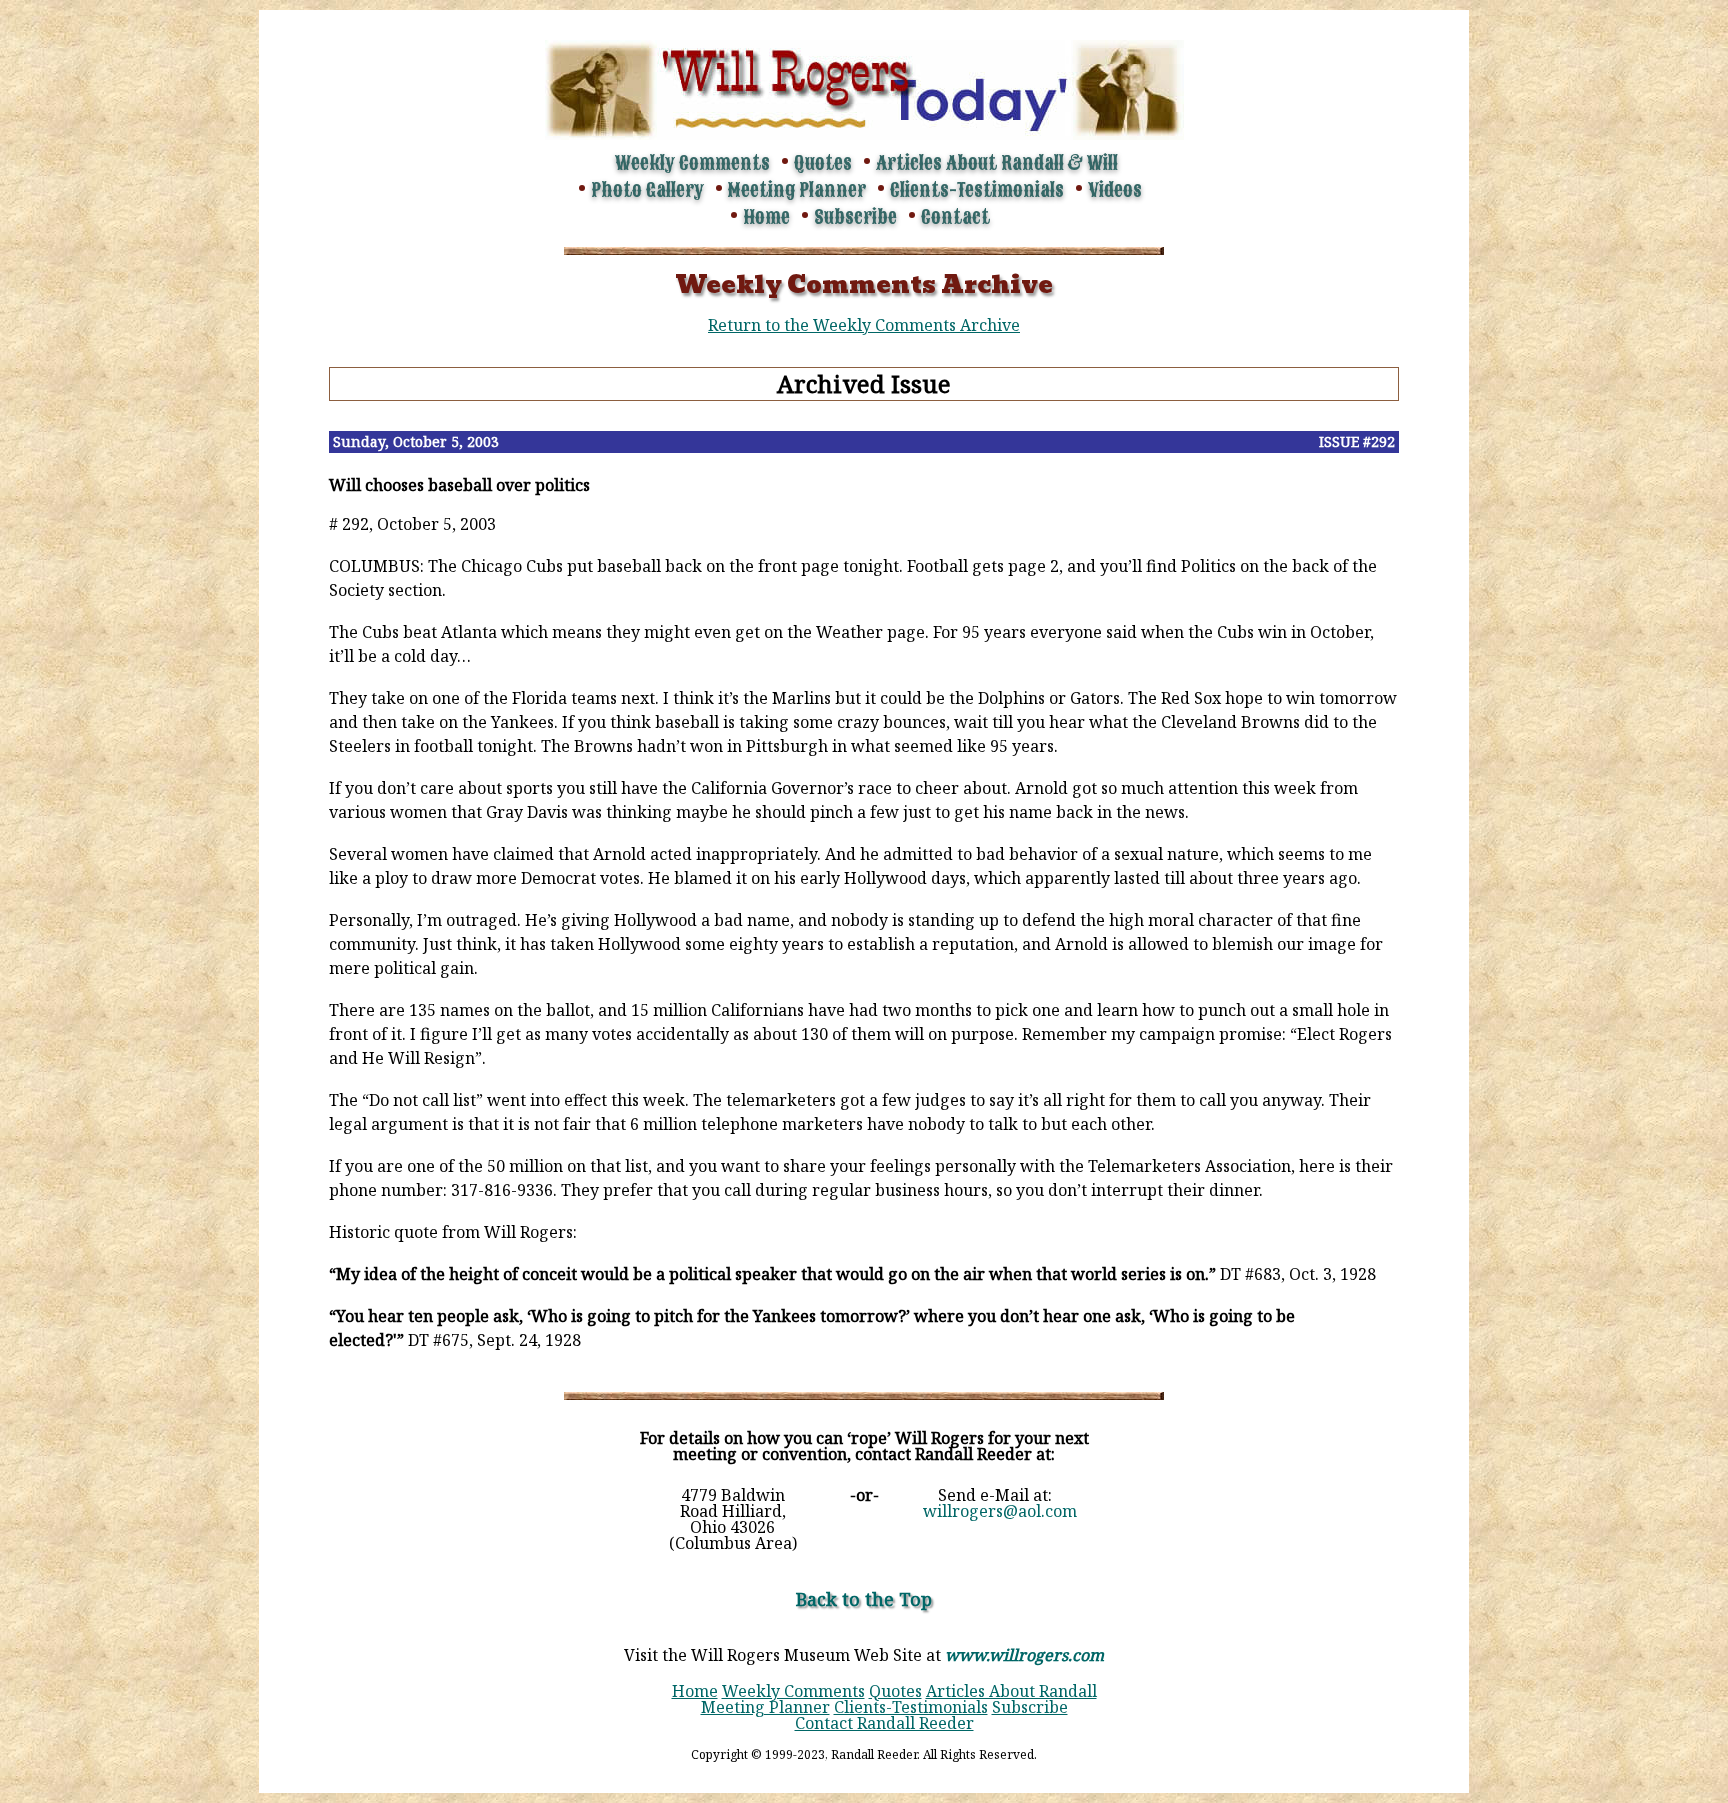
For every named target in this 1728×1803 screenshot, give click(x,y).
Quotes (823, 163)
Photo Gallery (647, 190)
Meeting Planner (797, 190)
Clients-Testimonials (977, 190)
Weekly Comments (692, 163)
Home (766, 217)
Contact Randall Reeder (884, 1723)
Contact (955, 217)
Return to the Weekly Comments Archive (864, 325)
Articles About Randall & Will (997, 163)
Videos (1115, 190)
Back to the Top (864, 1599)
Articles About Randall (1011, 1691)
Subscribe (855, 217)
